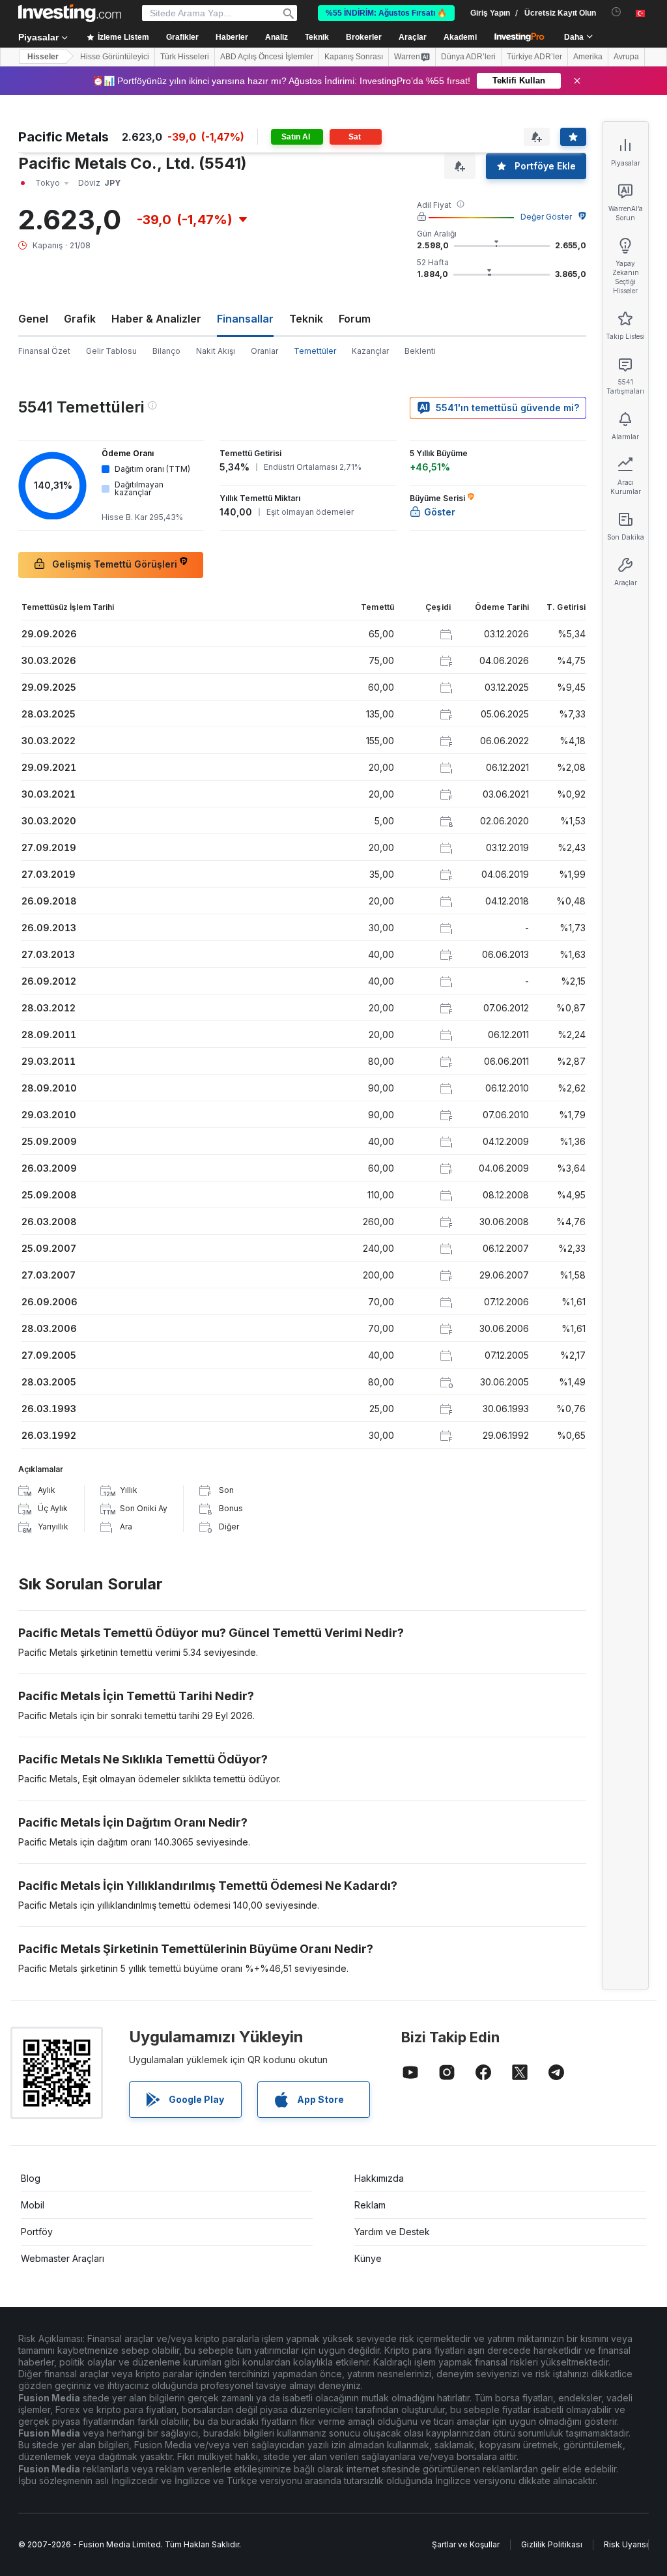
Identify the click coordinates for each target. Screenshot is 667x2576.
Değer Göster (546, 217)
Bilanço (166, 351)
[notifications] (617, 12)
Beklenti (420, 351)
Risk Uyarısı (626, 2544)
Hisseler (43, 57)
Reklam (370, 2205)
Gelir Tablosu (111, 351)
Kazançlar (370, 351)
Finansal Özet (44, 351)
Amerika (588, 57)
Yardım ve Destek (392, 2232)
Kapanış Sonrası (354, 57)
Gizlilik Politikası (552, 2544)
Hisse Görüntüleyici (115, 57)
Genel (33, 319)
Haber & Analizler (156, 319)
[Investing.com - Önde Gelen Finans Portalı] (70, 13)
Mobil (33, 2205)
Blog (31, 2178)
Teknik (306, 319)
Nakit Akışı (216, 351)
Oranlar (264, 351)
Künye (368, 2258)
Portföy (37, 2232)
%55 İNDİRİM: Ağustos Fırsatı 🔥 (386, 13)
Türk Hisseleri (185, 57)
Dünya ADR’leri (468, 57)
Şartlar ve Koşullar (466, 2544)
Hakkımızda (379, 2178)
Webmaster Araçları (63, 2258)
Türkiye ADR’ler (534, 57)
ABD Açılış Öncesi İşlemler (267, 57)
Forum (355, 319)
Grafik (80, 319)
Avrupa (626, 57)
